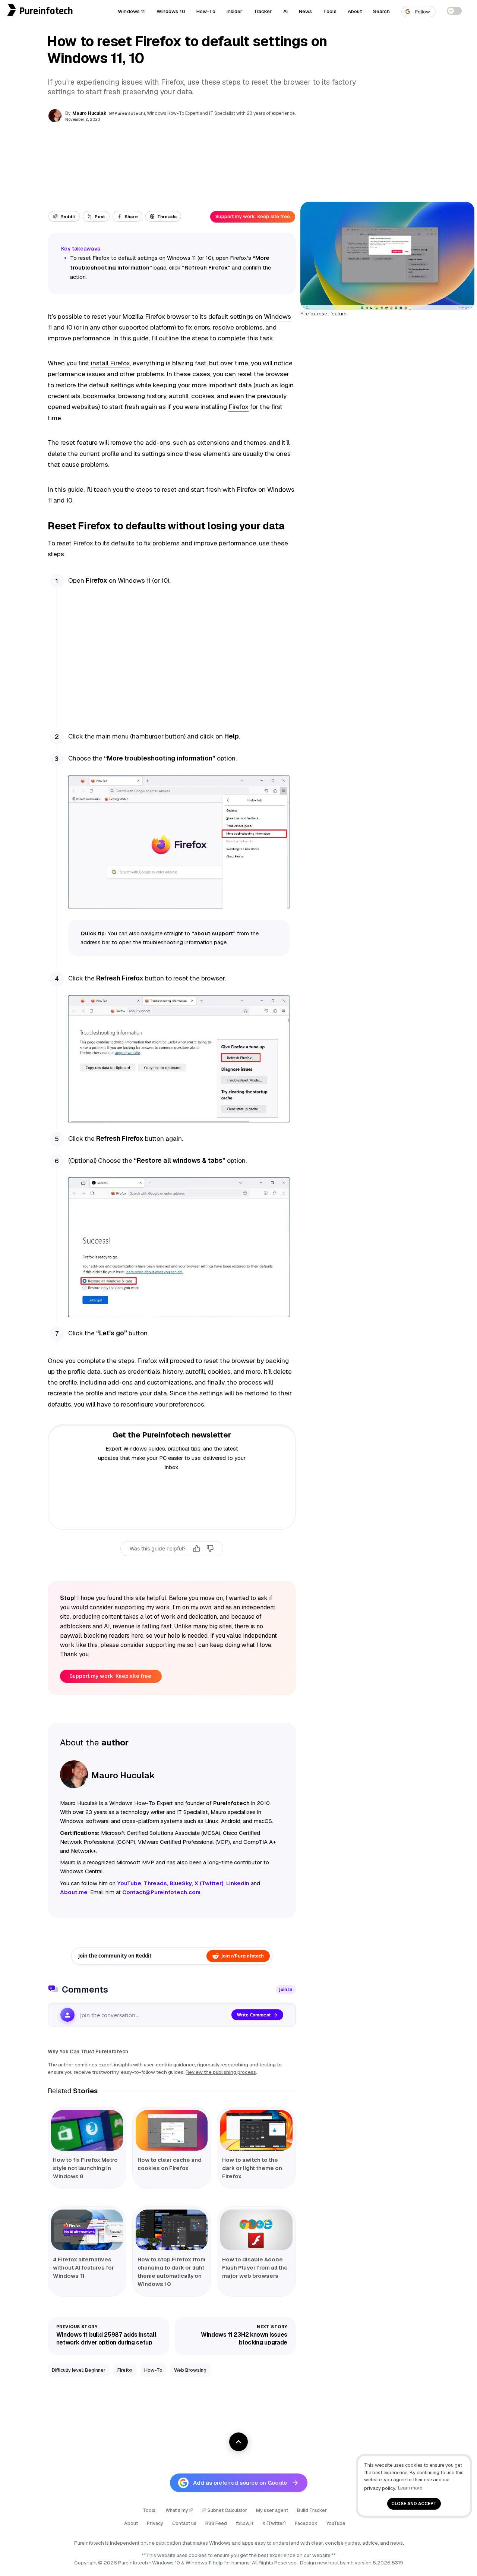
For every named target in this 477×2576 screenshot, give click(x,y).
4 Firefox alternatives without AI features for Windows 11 (83, 2268)
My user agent (272, 2510)
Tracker (263, 11)
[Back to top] (238, 2442)
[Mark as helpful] (197, 1549)
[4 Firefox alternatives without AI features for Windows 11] (87, 2230)
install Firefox (110, 363)
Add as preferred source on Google (240, 2483)
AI (285, 11)
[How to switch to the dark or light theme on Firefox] (256, 2130)
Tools (330, 11)
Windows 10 (171, 11)
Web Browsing (190, 2370)
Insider (235, 11)
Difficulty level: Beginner (79, 2370)
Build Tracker (312, 2510)
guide (75, 489)
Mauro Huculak (89, 113)
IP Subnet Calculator (225, 2510)
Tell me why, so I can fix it (172, 1565)
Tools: (150, 2510)
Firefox (238, 407)
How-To (206, 11)
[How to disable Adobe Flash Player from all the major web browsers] (256, 2230)
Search (382, 11)
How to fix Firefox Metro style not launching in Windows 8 (85, 2168)
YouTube (336, 2523)
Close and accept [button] (414, 2503)
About (355, 11)
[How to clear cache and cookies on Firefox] (172, 2130)
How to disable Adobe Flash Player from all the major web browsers (255, 2268)
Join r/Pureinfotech (243, 1956)
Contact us (184, 2523)
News (306, 11)
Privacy (155, 2523)
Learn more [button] (410, 2488)
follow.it (245, 2523)
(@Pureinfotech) (127, 113)
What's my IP (179, 2510)
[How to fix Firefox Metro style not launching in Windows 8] (87, 2130)
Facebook (306, 2523)
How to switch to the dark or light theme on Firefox (252, 2168)
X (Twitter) (274, 2523)
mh (350, 2563)
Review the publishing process (221, 2072)
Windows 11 (131, 11)
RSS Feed (216, 2523)
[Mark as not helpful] (210, 1549)
